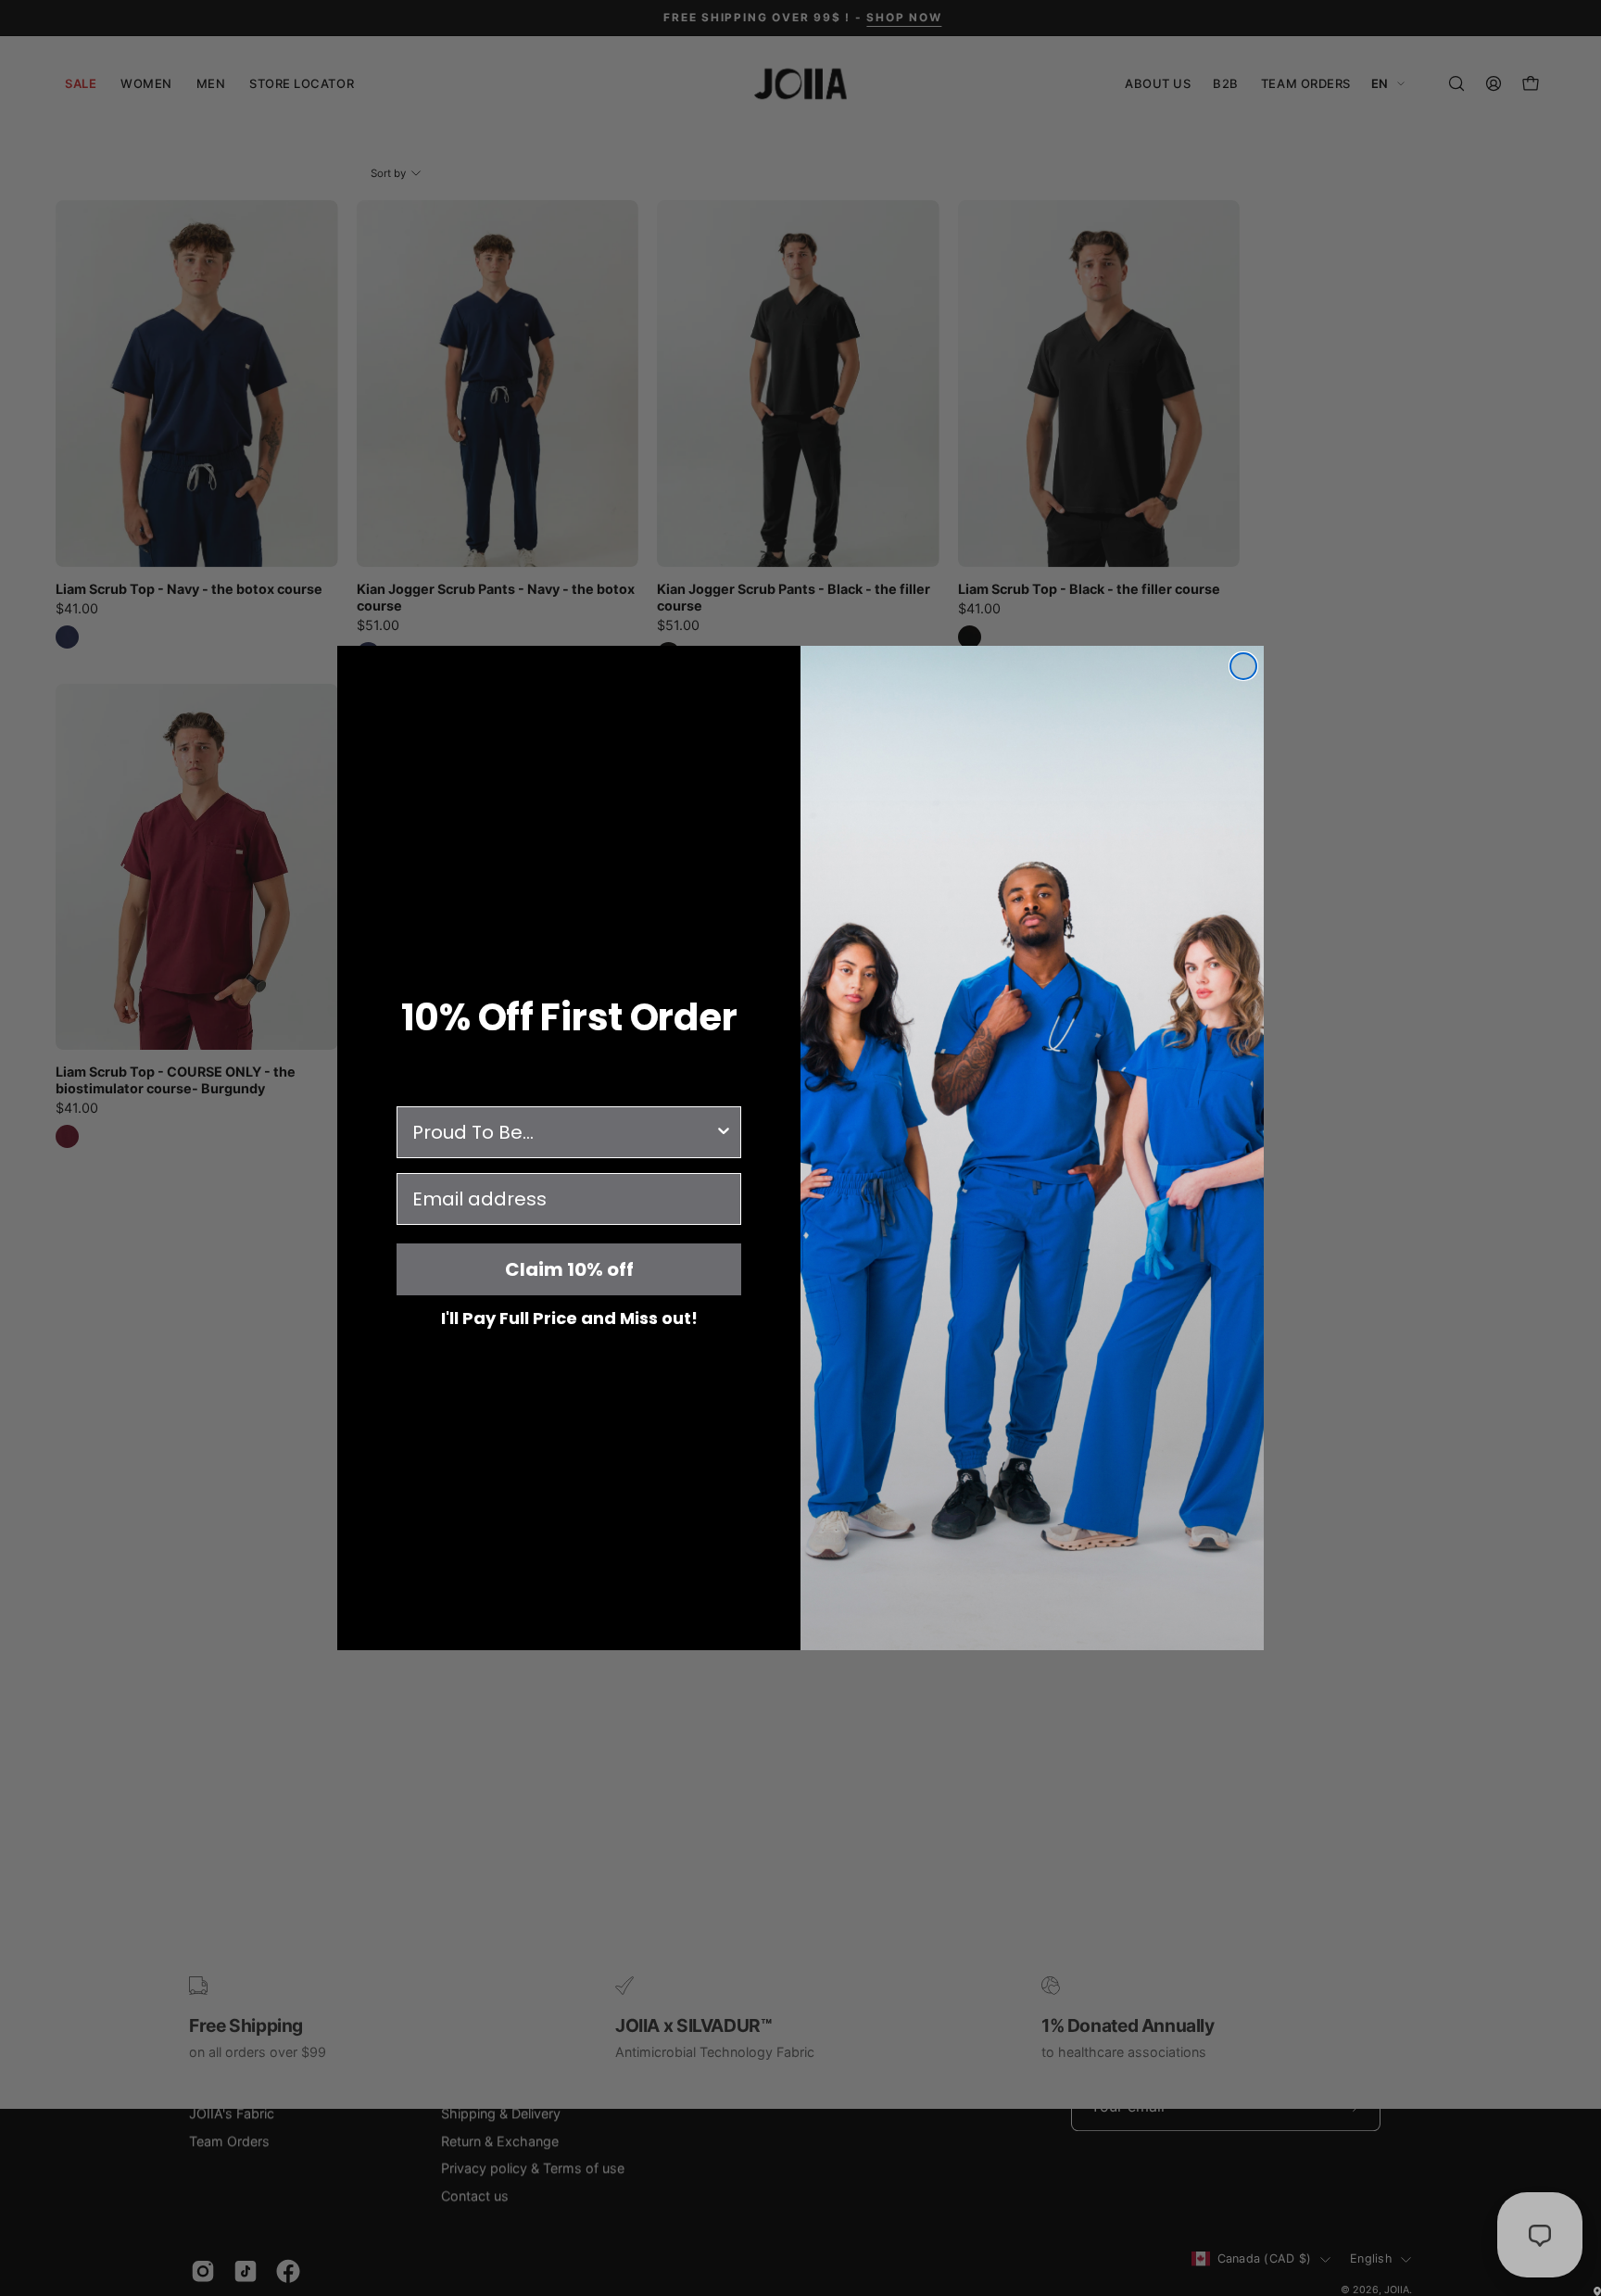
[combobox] (563, 1132)
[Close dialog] (1243, 666)
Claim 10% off (569, 1269)
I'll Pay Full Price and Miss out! (569, 1318)
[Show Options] (724, 1132)
